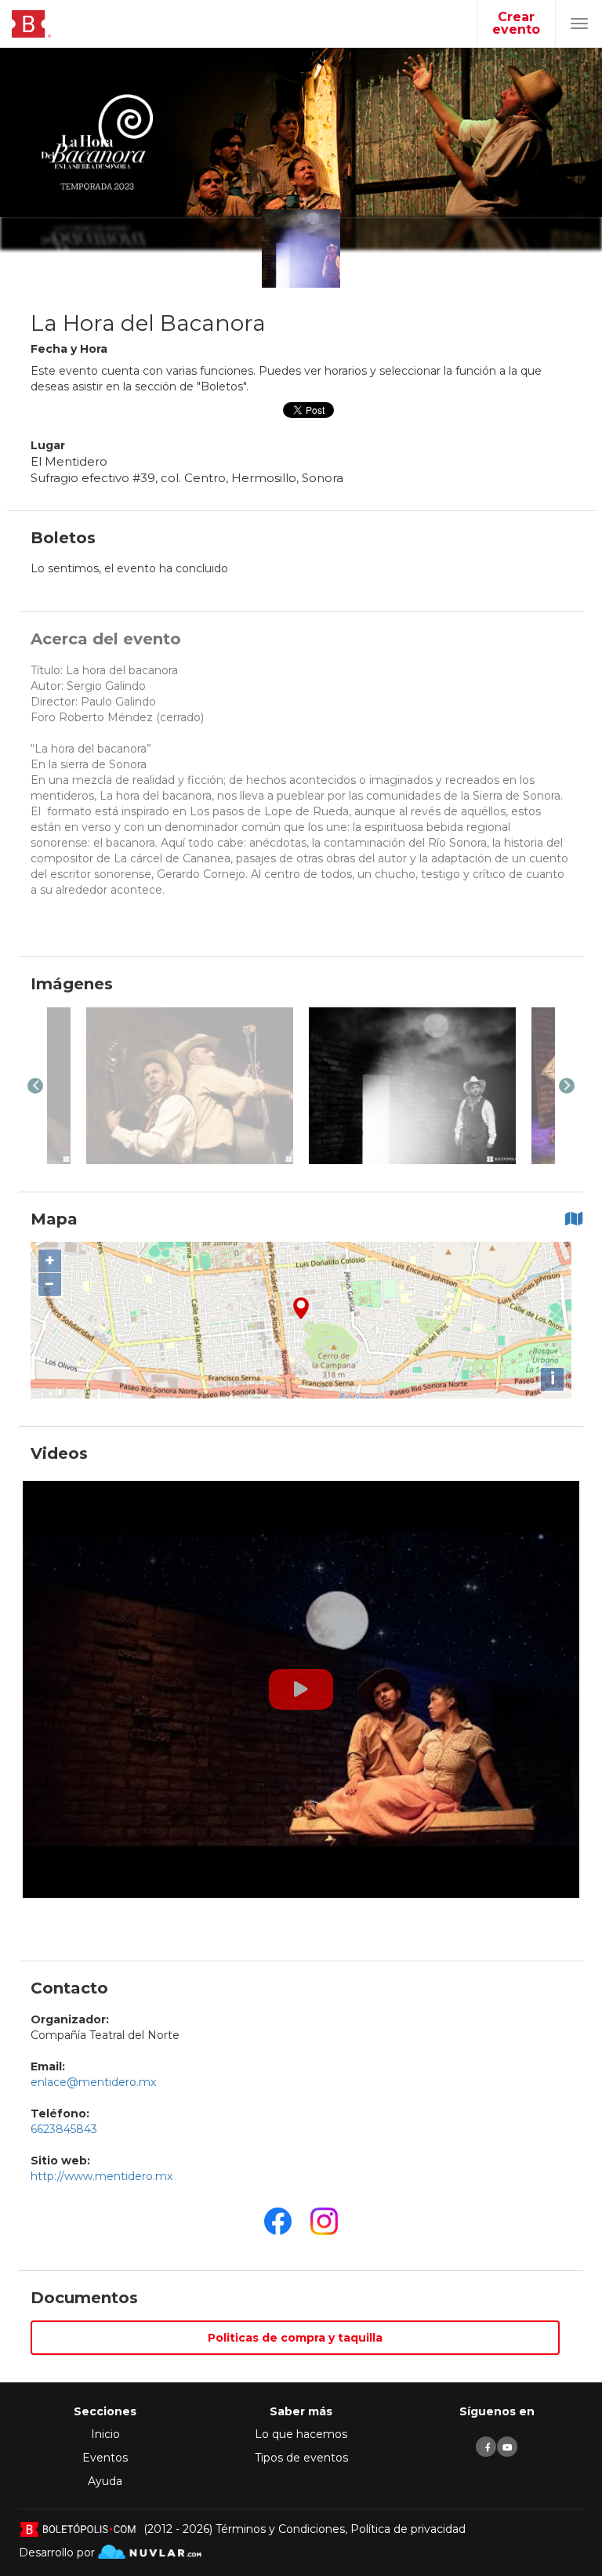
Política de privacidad (408, 2529)
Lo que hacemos (301, 2434)
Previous (35, 1086)
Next (567, 1086)
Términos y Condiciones (280, 2529)
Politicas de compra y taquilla (295, 2338)
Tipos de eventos (301, 2458)
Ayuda (105, 2481)
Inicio (105, 2434)
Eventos (105, 2458)
